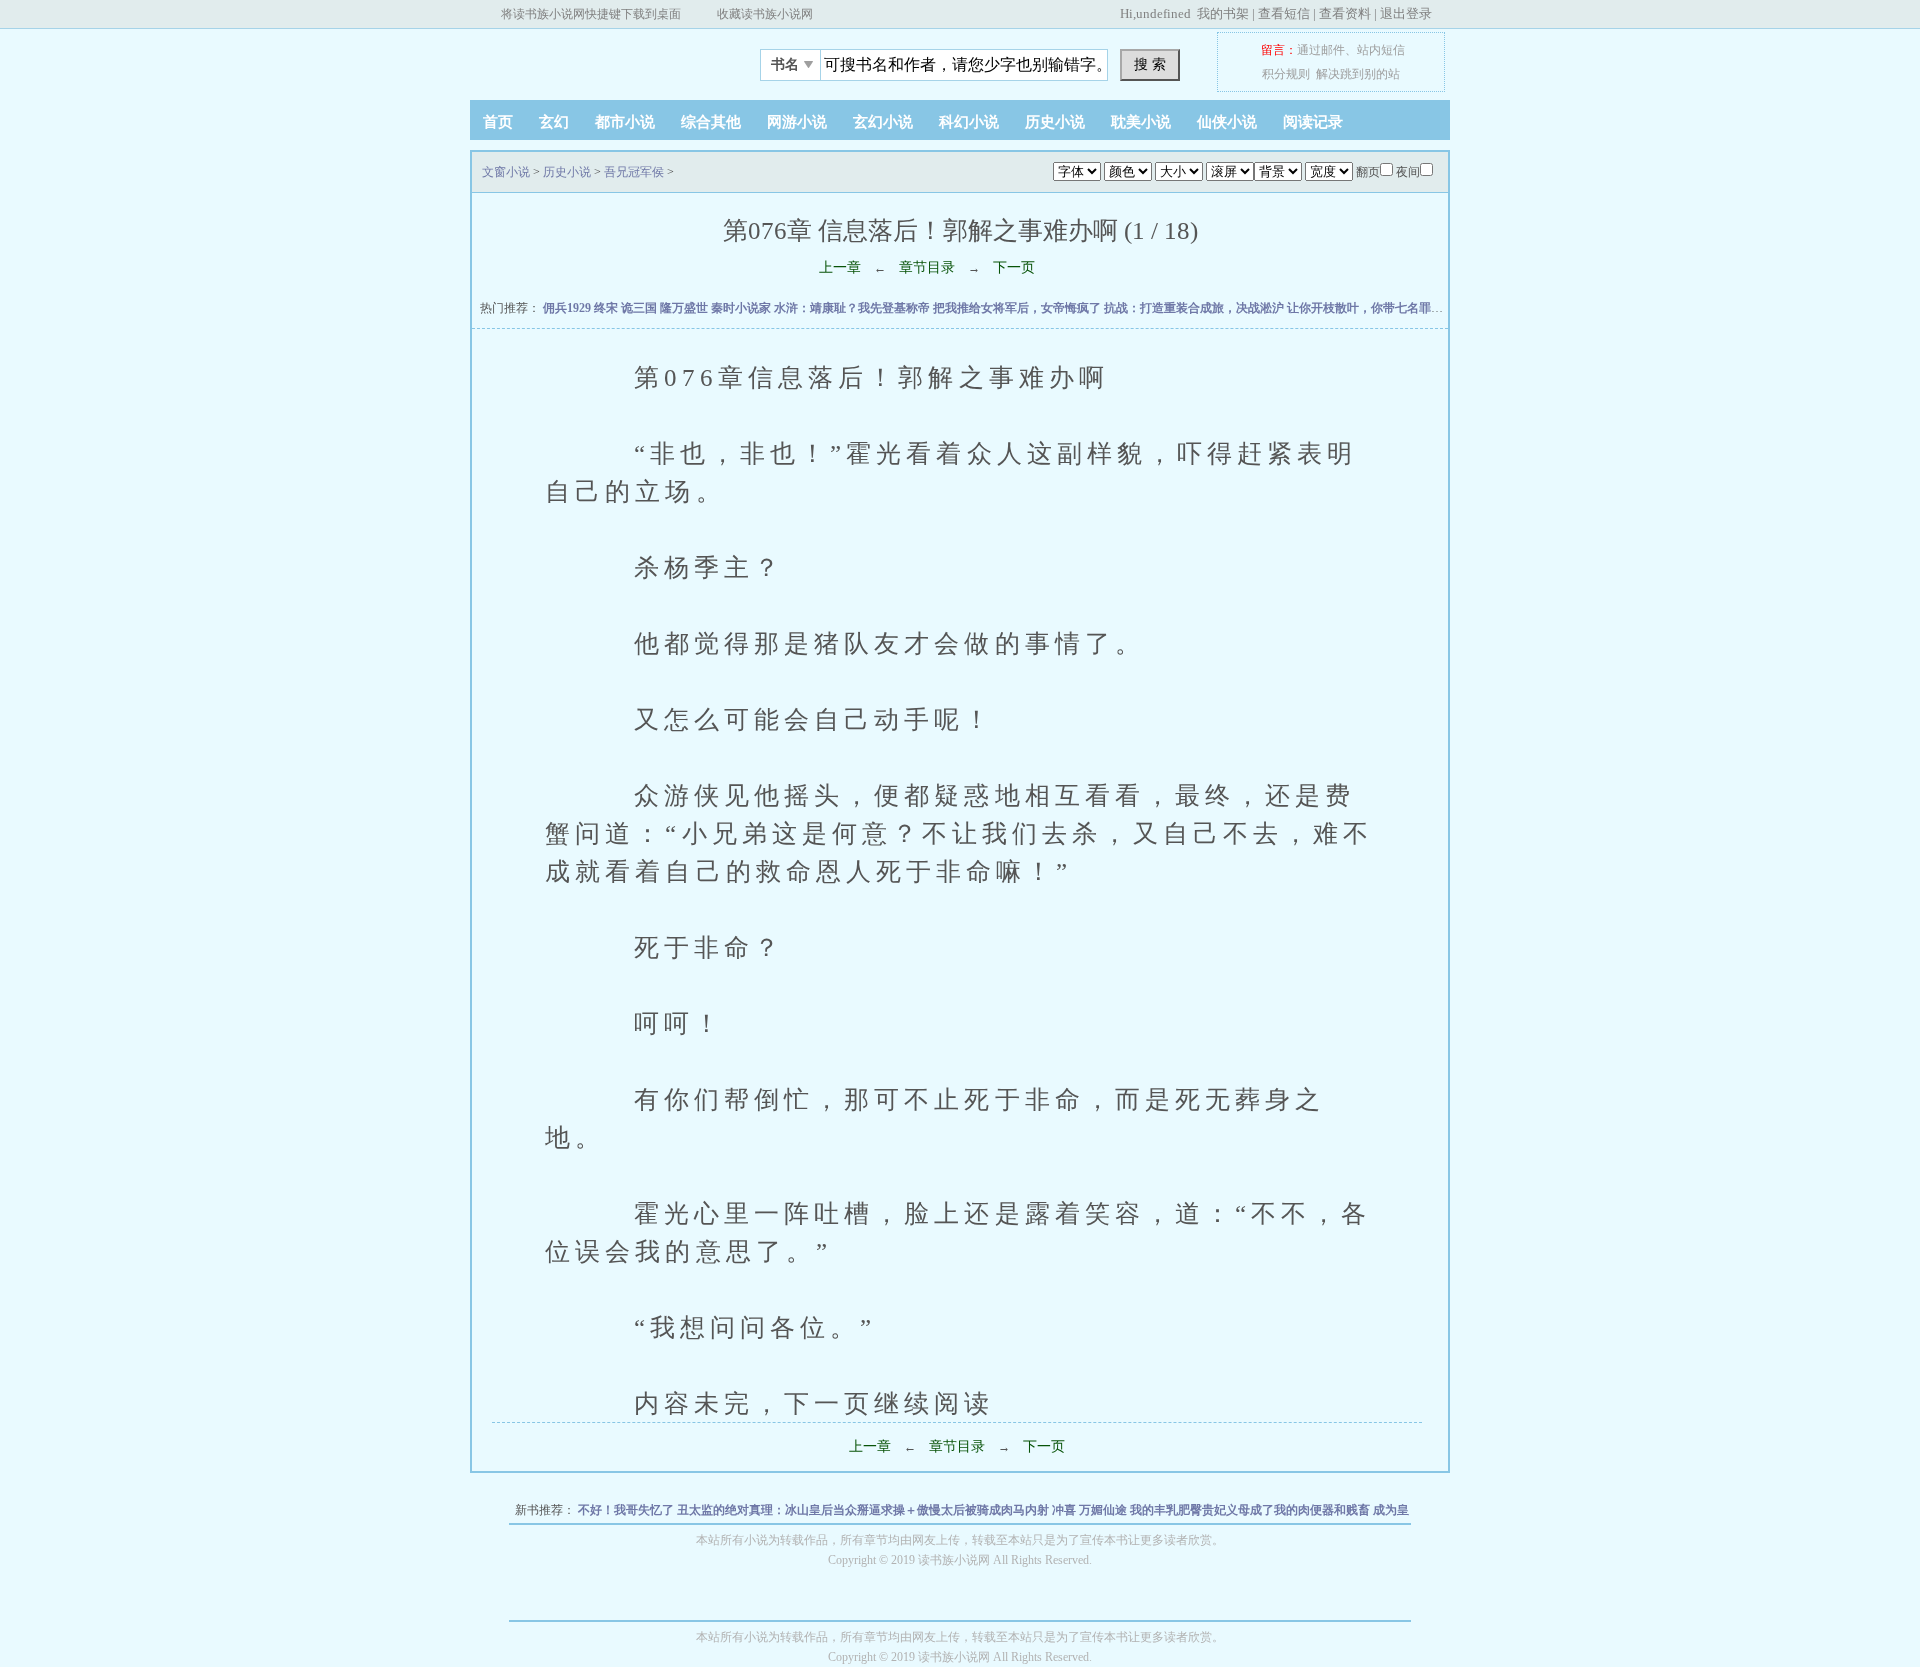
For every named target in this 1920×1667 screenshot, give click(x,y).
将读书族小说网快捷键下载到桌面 (591, 14)
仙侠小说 (1227, 122)
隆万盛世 (685, 308)
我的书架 (1223, 13)
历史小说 (1055, 122)
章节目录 (927, 267)
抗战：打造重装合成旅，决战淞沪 (1195, 308)
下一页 (1014, 267)
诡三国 (640, 308)
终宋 (607, 308)
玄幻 (554, 122)
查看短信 (1284, 13)
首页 (498, 122)
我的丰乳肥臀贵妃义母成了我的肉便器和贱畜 (1251, 1510)
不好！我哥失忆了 (627, 1510)
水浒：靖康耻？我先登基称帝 (853, 308)
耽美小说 (1141, 122)
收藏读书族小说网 (765, 14)
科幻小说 (969, 122)
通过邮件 (1321, 50)
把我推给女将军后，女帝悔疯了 (1018, 308)
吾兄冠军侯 (634, 172)
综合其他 (711, 122)
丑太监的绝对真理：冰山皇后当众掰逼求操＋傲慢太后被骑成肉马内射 (864, 1510)
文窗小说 (595, 59)
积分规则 (1286, 74)
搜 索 (1150, 64)
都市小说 (625, 122)
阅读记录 (1313, 122)
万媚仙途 (1104, 1510)
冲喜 (1065, 1510)
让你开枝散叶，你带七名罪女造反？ (1384, 308)
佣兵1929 (568, 308)
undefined (1163, 13)
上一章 (840, 267)
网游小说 (797, 122)
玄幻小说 (883, 122)
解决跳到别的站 (1358, 74)
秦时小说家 (742, 308)
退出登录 (1406, 13)
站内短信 (1381, 50)
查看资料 (1345, 13)
